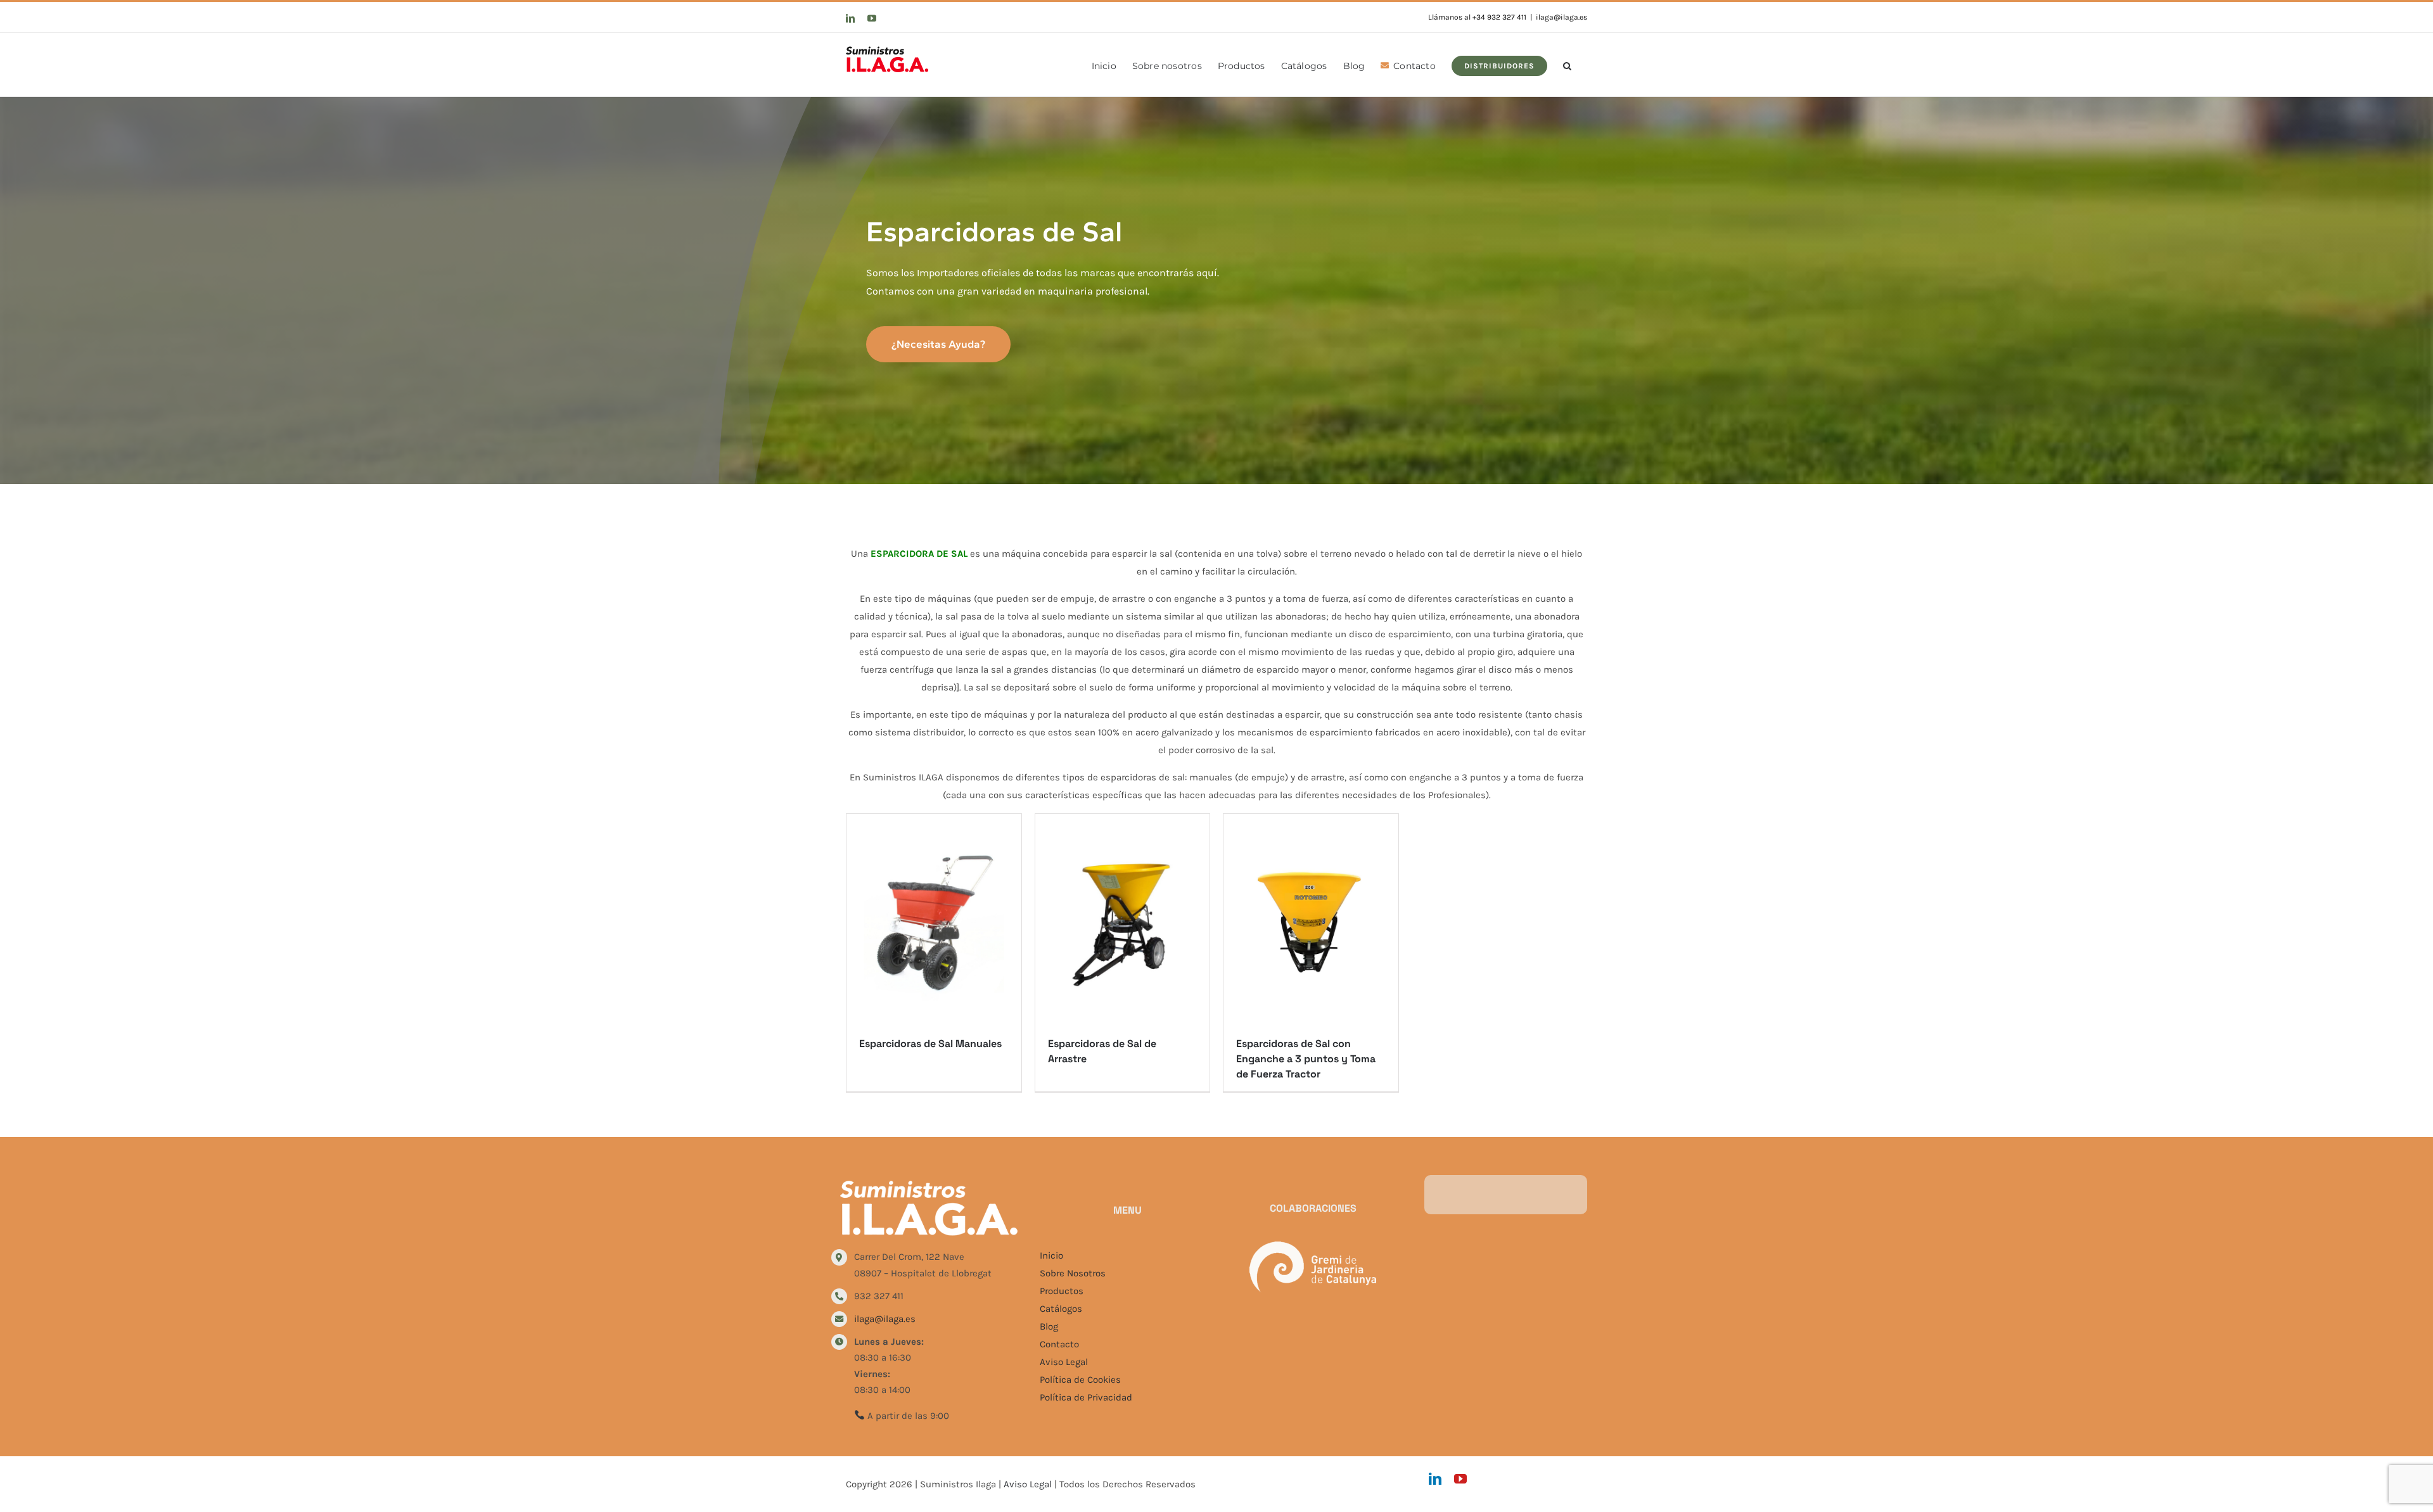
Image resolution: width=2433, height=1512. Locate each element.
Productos (1062, 1291)
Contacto (1059, 1344)
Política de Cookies (1080, 1380)
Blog (1049, 1326)
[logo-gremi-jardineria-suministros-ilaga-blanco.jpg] (1313, 1246)
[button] (1567, 65)
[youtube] (1460, 1479)
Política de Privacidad (1086, 1397)
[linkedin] (1435, 1479)
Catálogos (1061, 1309)
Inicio (1051, 1255)
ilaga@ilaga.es (1561, 17)
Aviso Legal (1064, 1362)
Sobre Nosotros (1073, 1273)
